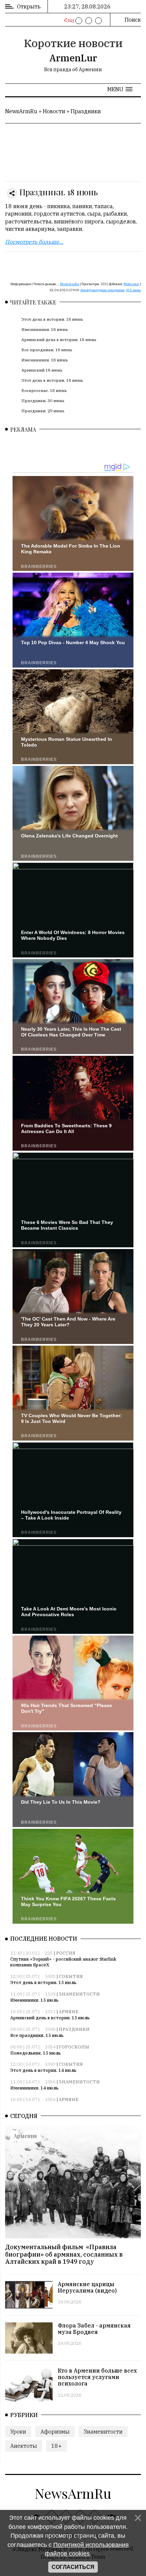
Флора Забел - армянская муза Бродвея (94, 2329)
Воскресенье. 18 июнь (44, 390)
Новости (54, 111)
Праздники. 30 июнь (43, 401)
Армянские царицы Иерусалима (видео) (87, 2287)
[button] (120, 89)
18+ (57, 2446)
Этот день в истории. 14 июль (43, 2070)
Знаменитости (79, 1994)
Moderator (131, 284)
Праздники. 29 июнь (43, 411)
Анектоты (24, 2446)
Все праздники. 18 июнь (47, 350)
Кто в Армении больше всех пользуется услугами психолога (97, 2377)
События (71, 1976)
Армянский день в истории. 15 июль (50, 2018)
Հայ (68, 20)
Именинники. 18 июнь (44, 329)
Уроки (18, 2432)
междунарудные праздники (103, 290)
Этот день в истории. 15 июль (43, 1983)
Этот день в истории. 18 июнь (52, 319)
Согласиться (73, 2567)
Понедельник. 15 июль (35, 2053)
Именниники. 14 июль (34, 2088)
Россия (66, 1953)
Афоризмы (55, 2432)
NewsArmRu (21, 111)
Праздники (86, 111)
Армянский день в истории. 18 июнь (59, 340)
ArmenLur (73, 58)
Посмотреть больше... (34, 242)
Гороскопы (74, 2047)
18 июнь (134, 290)
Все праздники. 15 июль (37, 2035)
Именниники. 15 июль (34, 2000)
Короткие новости (73, 43)
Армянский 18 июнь (42, 370)
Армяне (69, 2012)
